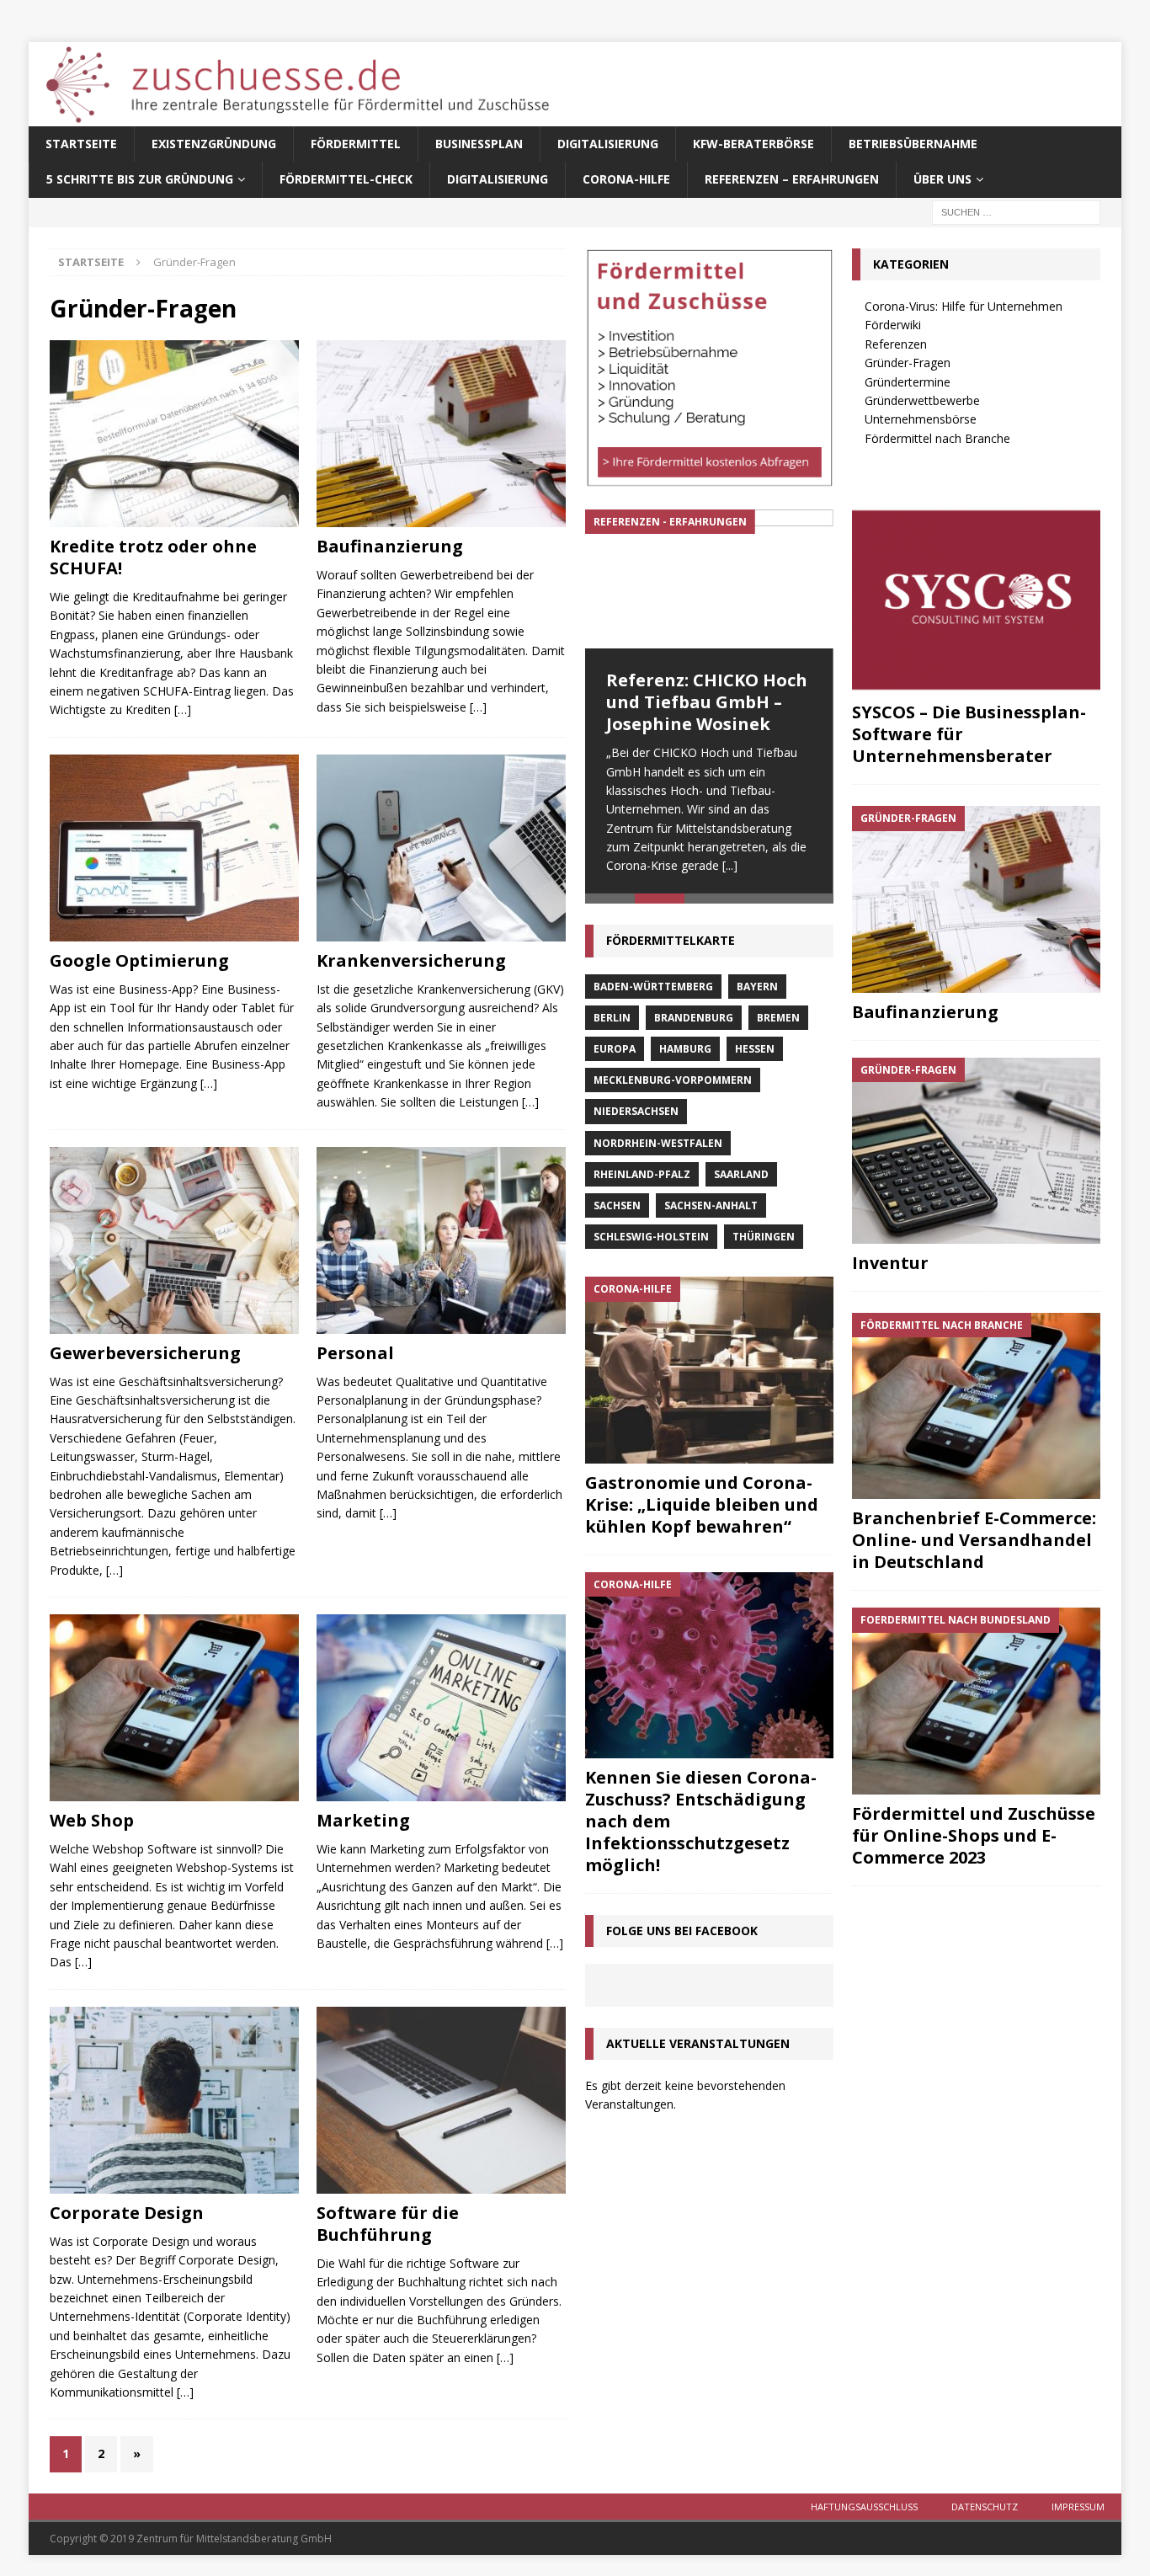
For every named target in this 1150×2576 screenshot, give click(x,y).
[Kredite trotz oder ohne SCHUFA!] (174, 434)
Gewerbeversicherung (145, 1353)
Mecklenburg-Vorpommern (673, 1083)
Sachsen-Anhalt (711, 1208)
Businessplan (479, 144)
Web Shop (92, 1820)
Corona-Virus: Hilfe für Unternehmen (964, 306)
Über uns (942, 179)
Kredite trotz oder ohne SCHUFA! (153, 557)
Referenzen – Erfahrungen (792, 179)
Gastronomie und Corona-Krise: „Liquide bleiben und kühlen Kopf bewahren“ (702, 1507)
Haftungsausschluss (864, 2507)
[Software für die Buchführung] (441, 2100)
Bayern (757, 989)
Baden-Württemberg (653, 989)
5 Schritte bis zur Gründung (140, 179)
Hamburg (685, 1051)
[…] (183, 709)
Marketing (363, 1820)
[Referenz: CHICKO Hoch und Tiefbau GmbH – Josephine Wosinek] (709, 579)
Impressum (1078, 2507)
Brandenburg (694, 1020)
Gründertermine (908, 382)
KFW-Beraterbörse (753, 144)
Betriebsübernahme (913, 144)
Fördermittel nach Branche (937, 438)
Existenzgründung (214, 144)
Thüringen (764, 1240)
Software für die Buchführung (388, 2224)
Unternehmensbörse (921, 419)
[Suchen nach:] (1016, 211)
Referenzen (896, 344)
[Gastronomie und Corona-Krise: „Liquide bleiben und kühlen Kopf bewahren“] (709, 1373)
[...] (730, 865)
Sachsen (617, 1208)
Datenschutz (985, 2507)
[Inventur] (976, 1151)
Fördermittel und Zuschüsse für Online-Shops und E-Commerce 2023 (974, 1835)
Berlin (612, 1020)
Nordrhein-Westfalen (658, 1146)
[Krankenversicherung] (441, 848)
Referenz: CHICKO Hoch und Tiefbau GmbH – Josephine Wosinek (707, 702)
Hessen (755, 1051)
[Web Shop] (174, 1708)
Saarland (741, 1177)
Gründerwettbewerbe (922, 400)
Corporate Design (127, 2213)
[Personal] (441, 1240)
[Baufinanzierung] (441, 434)
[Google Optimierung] (174, 848)
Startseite (81, 144)
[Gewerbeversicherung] (174, 1240)
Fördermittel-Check (346, 179)
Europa (615, 1051)
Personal (355, 1353)
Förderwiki (893, 325)
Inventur (890, 1263)
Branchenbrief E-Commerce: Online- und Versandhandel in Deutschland (974, 1540)
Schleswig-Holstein (651, 1240)
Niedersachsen (636, 1115)
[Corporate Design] (174, 2100)
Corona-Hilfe (626, 179)
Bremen (778, 1020)
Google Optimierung (139, 960)
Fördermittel (356, 144)
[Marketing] (441, 1708)
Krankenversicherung (411, 960)
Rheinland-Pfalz (642, 1177)
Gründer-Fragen (908, 363)
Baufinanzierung (390, 546)
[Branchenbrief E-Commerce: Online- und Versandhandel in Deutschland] (976, 1406)
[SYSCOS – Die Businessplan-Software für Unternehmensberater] (976, 600)
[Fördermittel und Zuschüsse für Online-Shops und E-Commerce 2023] (976, 1701)
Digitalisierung (608, 144)
